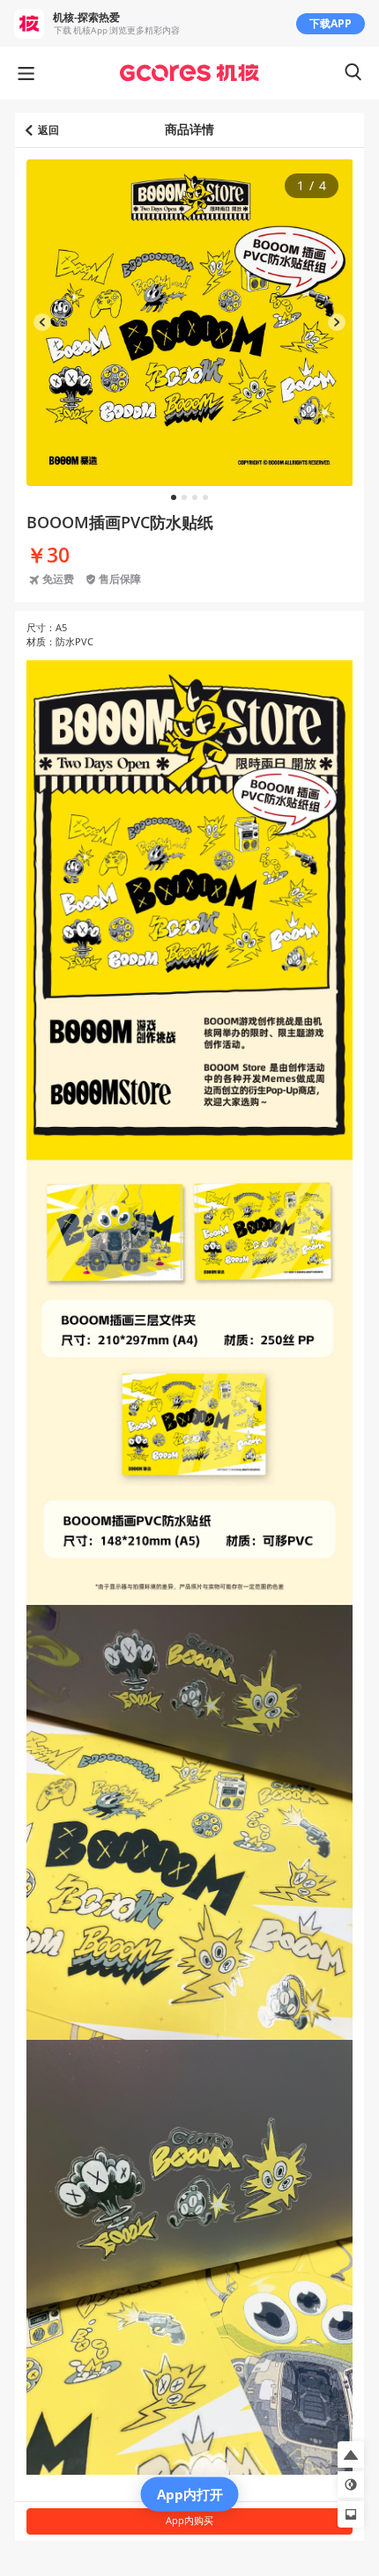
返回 (48, 130)
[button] (351, 2455)
